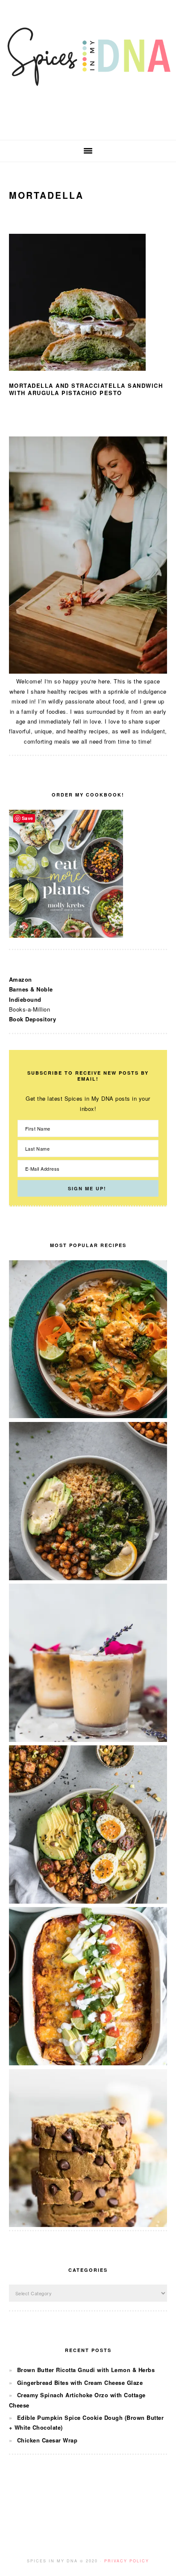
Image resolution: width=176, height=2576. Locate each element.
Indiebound (25, 999)
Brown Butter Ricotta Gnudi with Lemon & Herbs (86, 2370)
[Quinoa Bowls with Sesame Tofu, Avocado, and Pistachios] (88, 1901)
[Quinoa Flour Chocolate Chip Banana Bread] (88, 2225)
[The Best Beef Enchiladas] (88, 2063)
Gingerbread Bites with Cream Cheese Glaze (80, 2383)
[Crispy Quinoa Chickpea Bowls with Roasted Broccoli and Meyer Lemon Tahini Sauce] (88, 1578)
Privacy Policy (127, 2561)
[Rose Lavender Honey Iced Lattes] (88, 1740)
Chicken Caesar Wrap (47, 2440)
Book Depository (33, 1019)
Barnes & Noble (31, 989)
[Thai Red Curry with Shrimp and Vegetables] (88, 1416)
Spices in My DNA (88, 70)
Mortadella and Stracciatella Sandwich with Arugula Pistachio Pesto (86, 389)
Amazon (21, 979)
